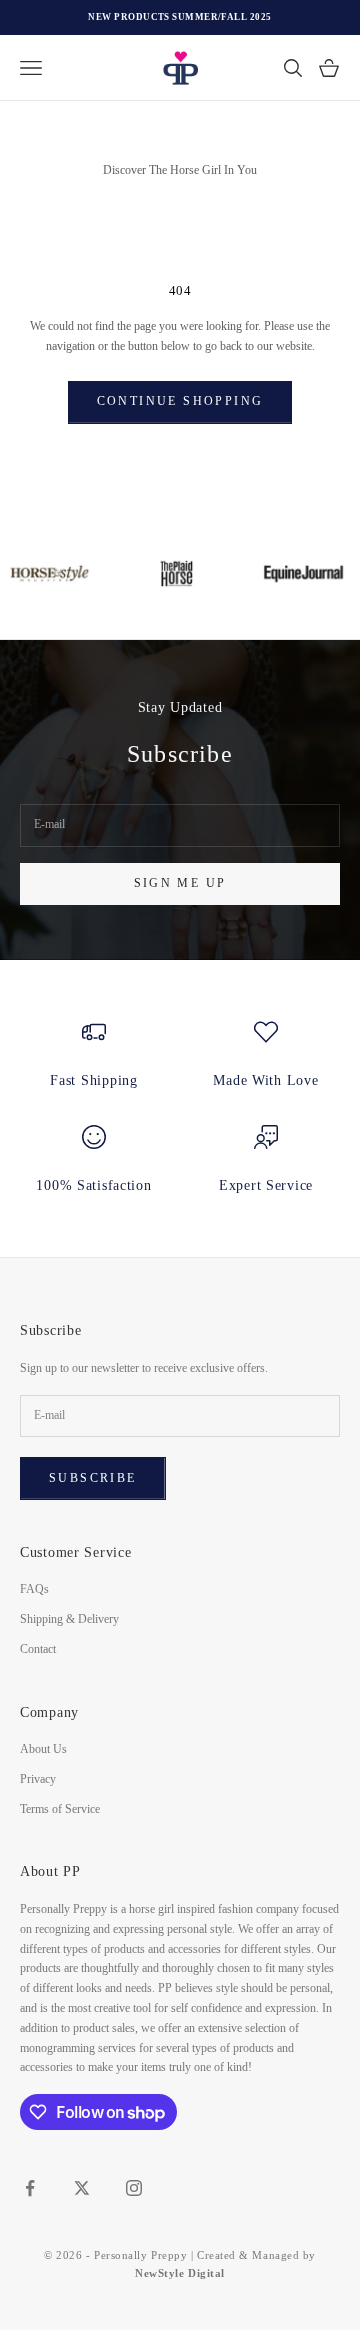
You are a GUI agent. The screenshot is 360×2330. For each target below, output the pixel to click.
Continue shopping (180, 401)
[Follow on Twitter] (82, 2188)
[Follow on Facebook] (30, 2188)
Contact (38, 1649)
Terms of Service (60, 1809)
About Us (43, 1749)
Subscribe (93, 1478)
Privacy (38, 1779)
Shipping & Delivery (69, 1619)
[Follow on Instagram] (134, 2188)
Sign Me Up (180, 883)
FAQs (34, 1589)
